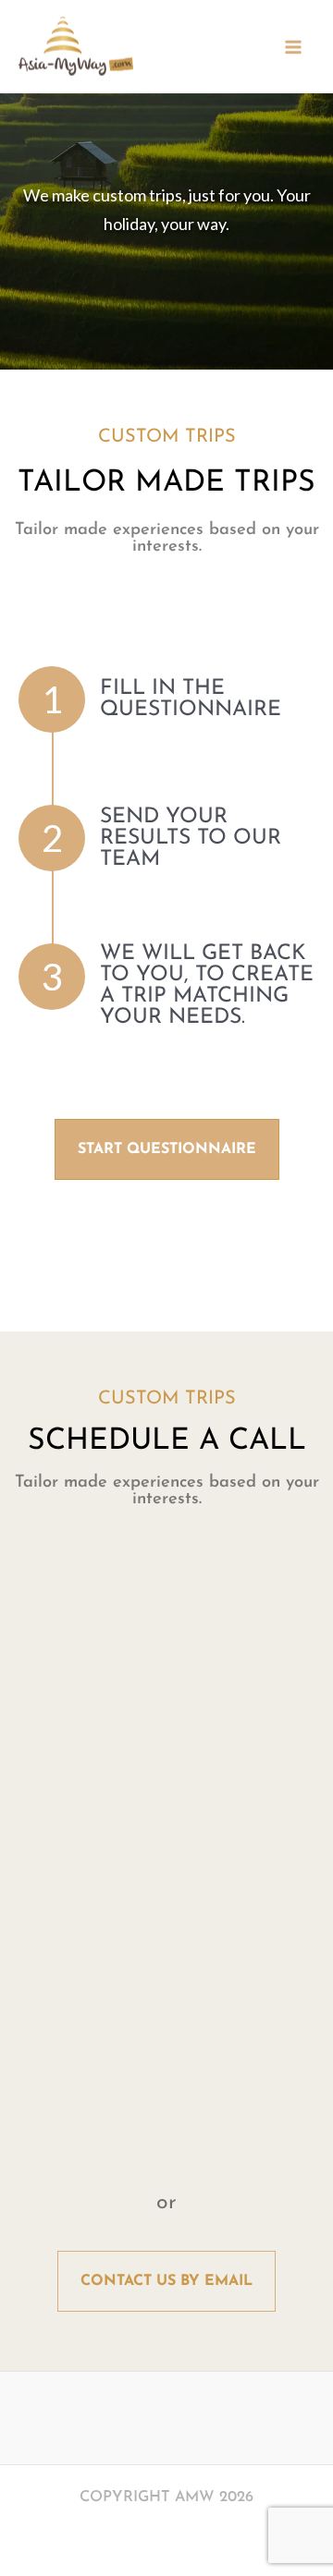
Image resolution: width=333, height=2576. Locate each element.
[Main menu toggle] (293, 47)
